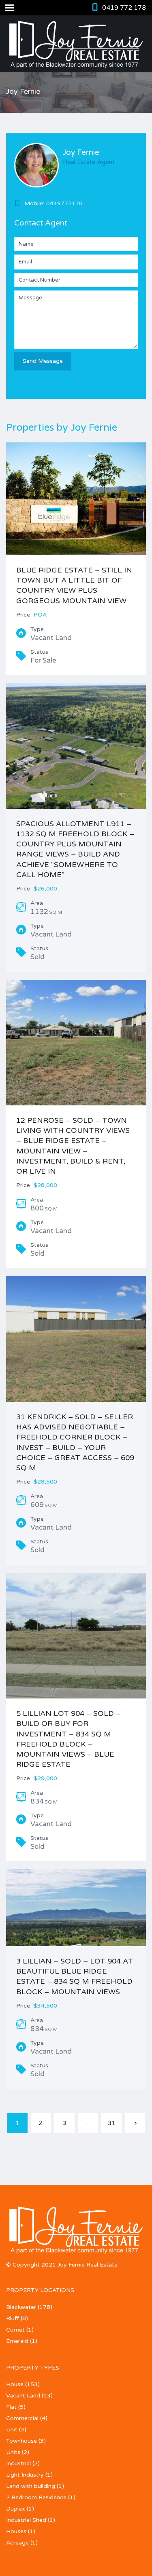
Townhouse (21, 2441)
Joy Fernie (81, 152)
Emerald (17, 2341)
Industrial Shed (26, 2520)
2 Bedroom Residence (36, 2497)
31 (111, 2123)
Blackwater (21, 2307)
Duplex (16, 2509)
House (15, 2384)
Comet (15, 2330)
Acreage (17, 2543)
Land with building (31, 2486)
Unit (12, 2430)
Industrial (18, 2463)
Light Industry (25, 2475)
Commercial (22, 2418)
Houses (16, 2531)
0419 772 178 (124, 8)
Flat (11, 2407)
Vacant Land (23, 2396)
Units (13, 2452)
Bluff (13, 2318)
